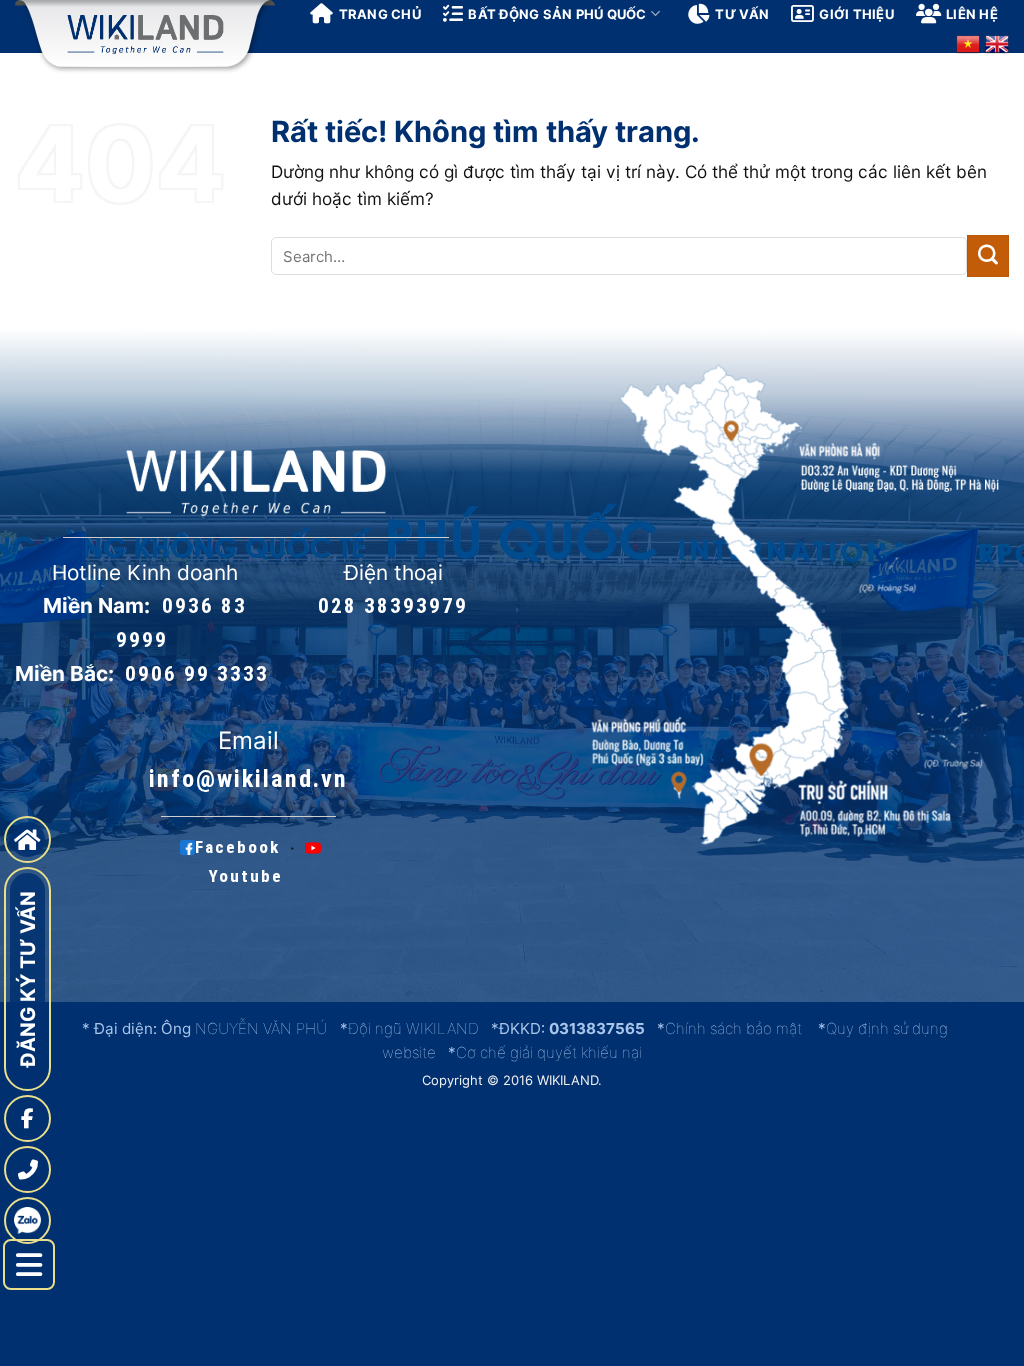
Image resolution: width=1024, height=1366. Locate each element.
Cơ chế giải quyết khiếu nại (549, 1052)
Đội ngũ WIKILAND (413, 1028)
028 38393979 (393, 606)
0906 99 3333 (197, 674)
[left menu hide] (29, 1265)
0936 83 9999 (181, 623)
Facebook (237, 848)
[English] (997, 44)
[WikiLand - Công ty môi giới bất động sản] (144, 34)
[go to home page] (27, 839)
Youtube (246, 876)
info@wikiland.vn (248, 779)
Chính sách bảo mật (733, 1028)
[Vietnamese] (968, 44)
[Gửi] (988, 256)
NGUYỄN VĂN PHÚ (263, 1028)
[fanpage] (27, 1118)
